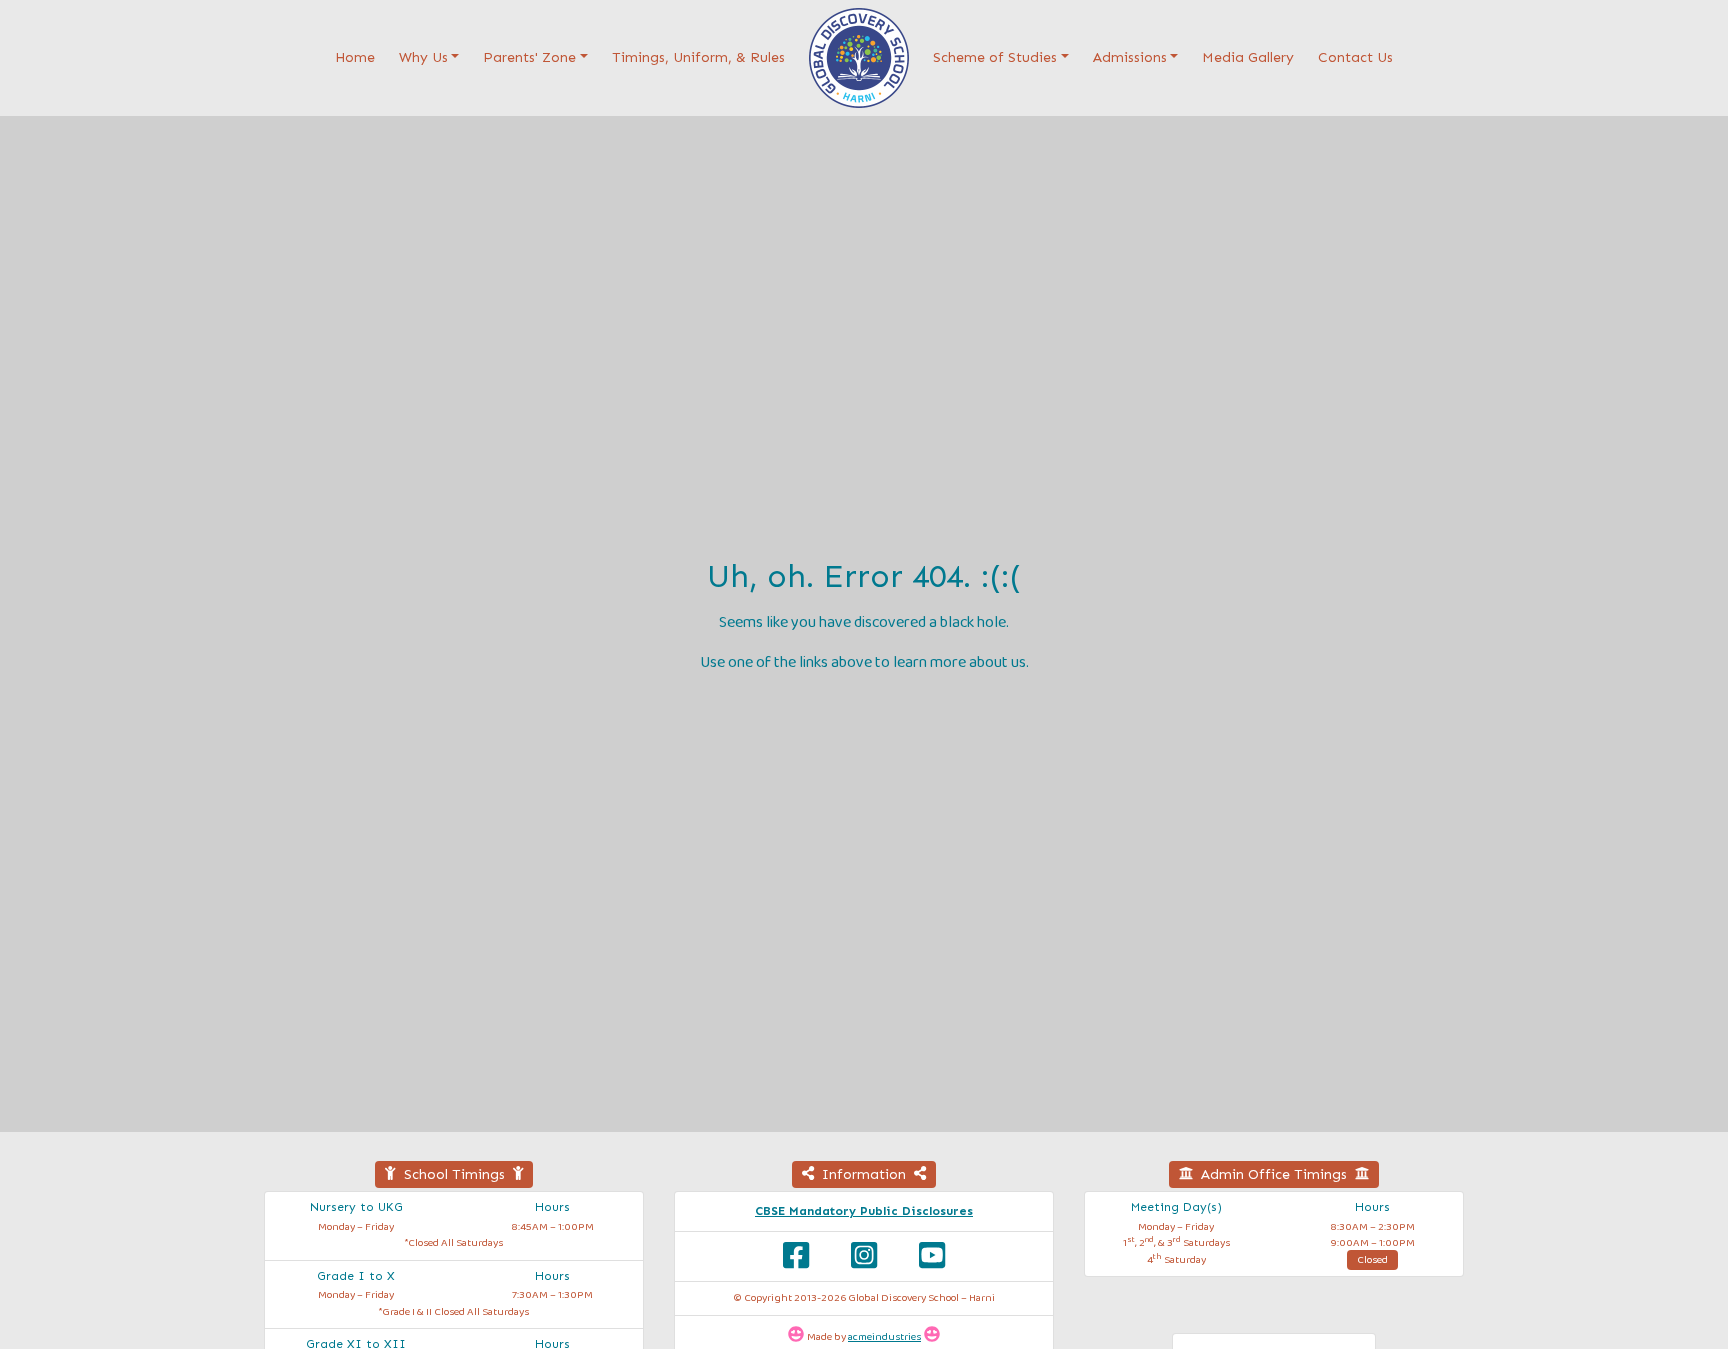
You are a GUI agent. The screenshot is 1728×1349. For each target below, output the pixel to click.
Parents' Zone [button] (529, 57)
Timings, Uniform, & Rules (698, 57)
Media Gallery (1248, 57)
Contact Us (1355, 57)
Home (359, 57)
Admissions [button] (1130, 57)
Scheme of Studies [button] (995, 57)
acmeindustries (884, 1337)
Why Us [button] (423, 57)
